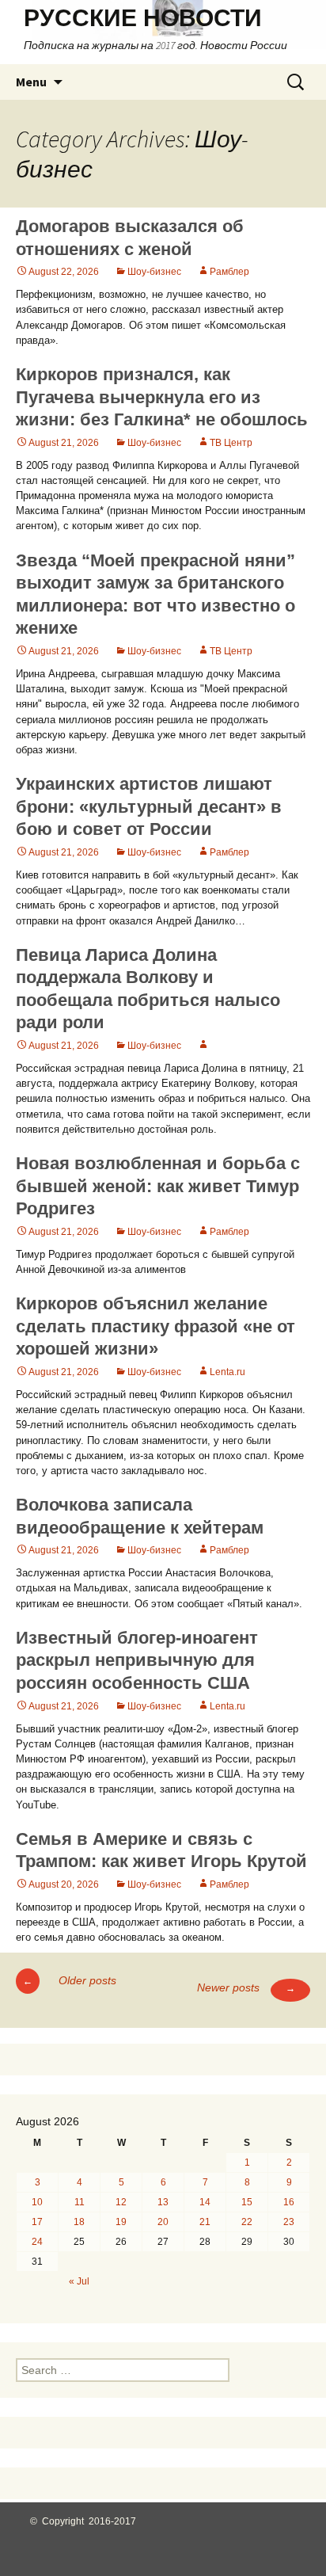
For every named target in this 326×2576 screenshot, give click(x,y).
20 (163, 2222)
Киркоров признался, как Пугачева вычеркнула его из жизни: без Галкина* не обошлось (162, 397)
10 (37, 2202)
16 (289, 2202)
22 (247, 2222)
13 (163, 2202)
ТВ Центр (231, 443)
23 (289, 2222)
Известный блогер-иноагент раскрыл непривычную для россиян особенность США (137, 1660)
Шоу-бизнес (154, 272)
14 (205, 2202)
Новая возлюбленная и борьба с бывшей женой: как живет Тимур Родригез (158, 1186)
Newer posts (246, 1987)
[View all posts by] (203, 1046)
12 (121, 2202)
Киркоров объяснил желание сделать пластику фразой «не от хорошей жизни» (155, 1326)
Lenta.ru (227, 1372)
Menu (31, 82)
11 (80, 2202)
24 (37, 2242)
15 (247, 2202)
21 (205, 2222)
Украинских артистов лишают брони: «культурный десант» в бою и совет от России (149, 806)
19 (121, 2222)
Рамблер (229, 272)
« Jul (79, 2281)
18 (79, 2222)
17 (37, 2222)
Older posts (70, 1980)
